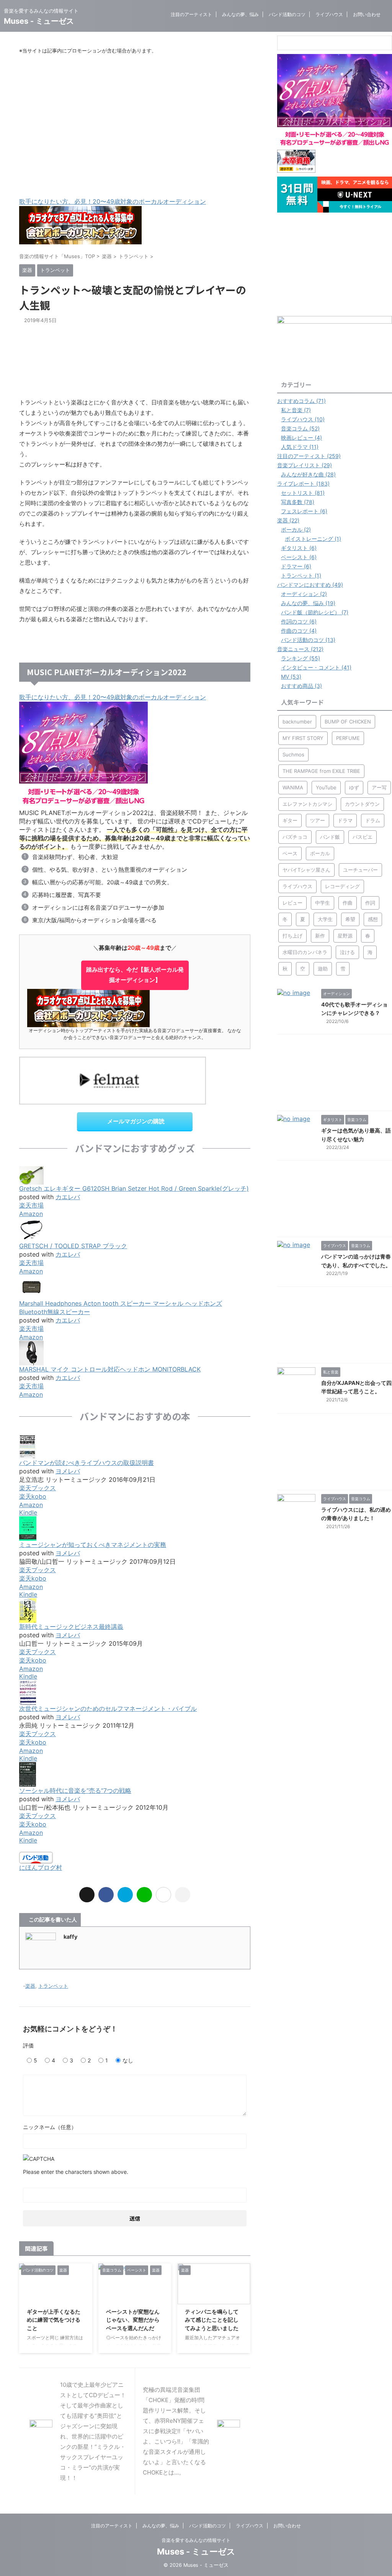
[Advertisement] (135, 126)
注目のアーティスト (191, 14)
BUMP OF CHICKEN (348, 722)
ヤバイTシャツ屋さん (306, 870)
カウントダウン (362, 804)
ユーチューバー (360, 870)
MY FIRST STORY (303, 738)
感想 (373, 919)
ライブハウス (329, 14)
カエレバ (68, 1197)
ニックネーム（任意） (50, 2127)
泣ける (347, 952)
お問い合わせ (367, 14)
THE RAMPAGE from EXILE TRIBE (321, 771)
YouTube (326, 787)
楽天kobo (33, 1496)
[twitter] (87, 1895)
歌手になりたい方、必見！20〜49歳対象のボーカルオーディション (113, 201)
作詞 (370, 903)
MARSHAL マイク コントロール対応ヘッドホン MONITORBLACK (110, 1369)
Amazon (31, 1214)
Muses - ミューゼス (39, 21)
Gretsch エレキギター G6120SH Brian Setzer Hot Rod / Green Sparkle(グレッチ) (134, 1188)
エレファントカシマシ (307, 804)
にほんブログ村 (41, 1867)
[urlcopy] (183, 1895)
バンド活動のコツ (287, 14)
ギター (290, 820)
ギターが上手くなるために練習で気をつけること (54, 2320)
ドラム (373, 820)
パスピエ (363, 837)
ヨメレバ (68, 1471)
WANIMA (293, 787)
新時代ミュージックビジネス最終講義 (71, 1627)
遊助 (323, 969)
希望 (350, 919)
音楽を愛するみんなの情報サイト (196, 2540)
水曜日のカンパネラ (305, 952)
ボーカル (320, 853)
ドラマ (345, 820)
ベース (290, 853)
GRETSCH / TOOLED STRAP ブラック (73, 1246)
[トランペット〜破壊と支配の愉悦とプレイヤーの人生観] (125, 1895)
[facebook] (106, 1895)
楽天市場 (31, 1205)
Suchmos (293, 754)
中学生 (323, 903)
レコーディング (342, 886)
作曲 (348, 903)
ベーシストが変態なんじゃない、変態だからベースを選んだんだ (133, 2320)
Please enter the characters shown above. (76, 2172)
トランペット (53, 1986)
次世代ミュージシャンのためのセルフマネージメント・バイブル (108, 1709)
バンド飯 (330, 837)
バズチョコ (295, 837)
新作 (320, 936)
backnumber (297, 722)
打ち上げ (292, 936)
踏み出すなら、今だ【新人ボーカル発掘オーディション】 (135, 975)
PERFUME (348, 738)
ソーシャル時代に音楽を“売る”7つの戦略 (75, 1790)
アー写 (379, 787)
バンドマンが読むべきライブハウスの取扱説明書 (87, 1463)
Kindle (28, 1512)
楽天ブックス (38, 1488)
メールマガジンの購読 (136, 1121)
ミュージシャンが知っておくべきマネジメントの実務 (93, 1545)
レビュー (292, 903)
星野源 (345, 936)
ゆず (354, 787)
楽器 (30, 1986)
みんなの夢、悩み (240, 14)
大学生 (325, 919)
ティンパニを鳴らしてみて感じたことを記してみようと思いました (212, 2320)
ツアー (318, 820)
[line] (144, 1895)
